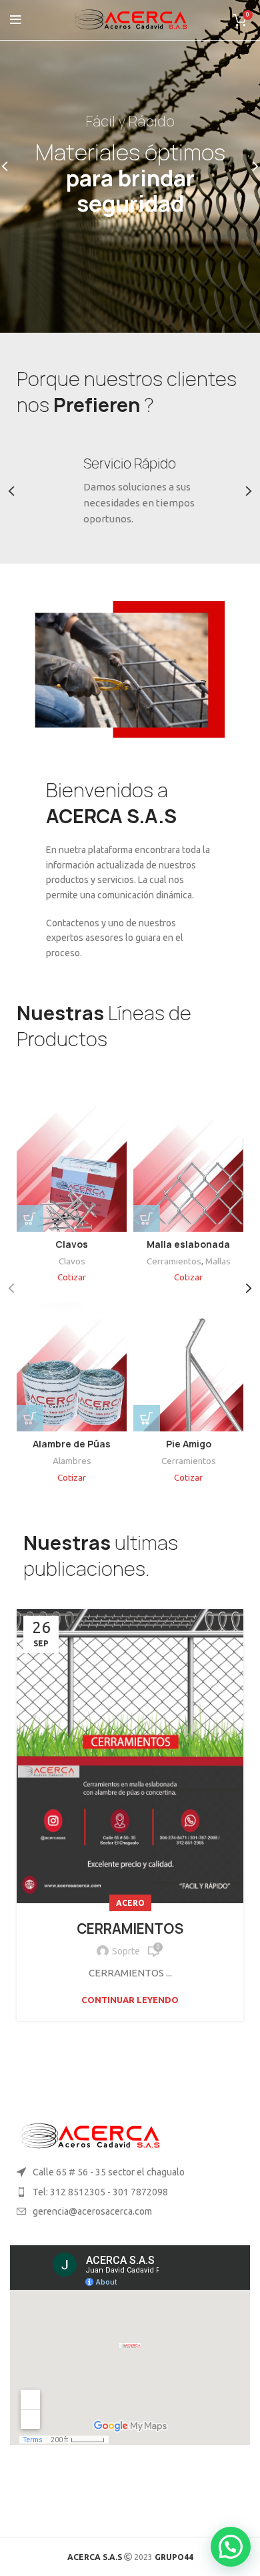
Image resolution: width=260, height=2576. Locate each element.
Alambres (72, 1461)
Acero (130, 1903)
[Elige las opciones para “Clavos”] (30, 1218)
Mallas (218, 1261)
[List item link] (130, 2192)
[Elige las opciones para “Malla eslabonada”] (147, 1218)
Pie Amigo (189, 1444)
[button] (147, 1418)
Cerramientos (174, 1261)
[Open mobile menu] (16, 20)
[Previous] (13, 166)
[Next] (247, 166)
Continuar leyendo (130, 2000)
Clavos (72, 1244)
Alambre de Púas (72, 1444)
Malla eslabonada (188, 1244)
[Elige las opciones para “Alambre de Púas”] (30, 1418)
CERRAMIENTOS (130, 1929)
